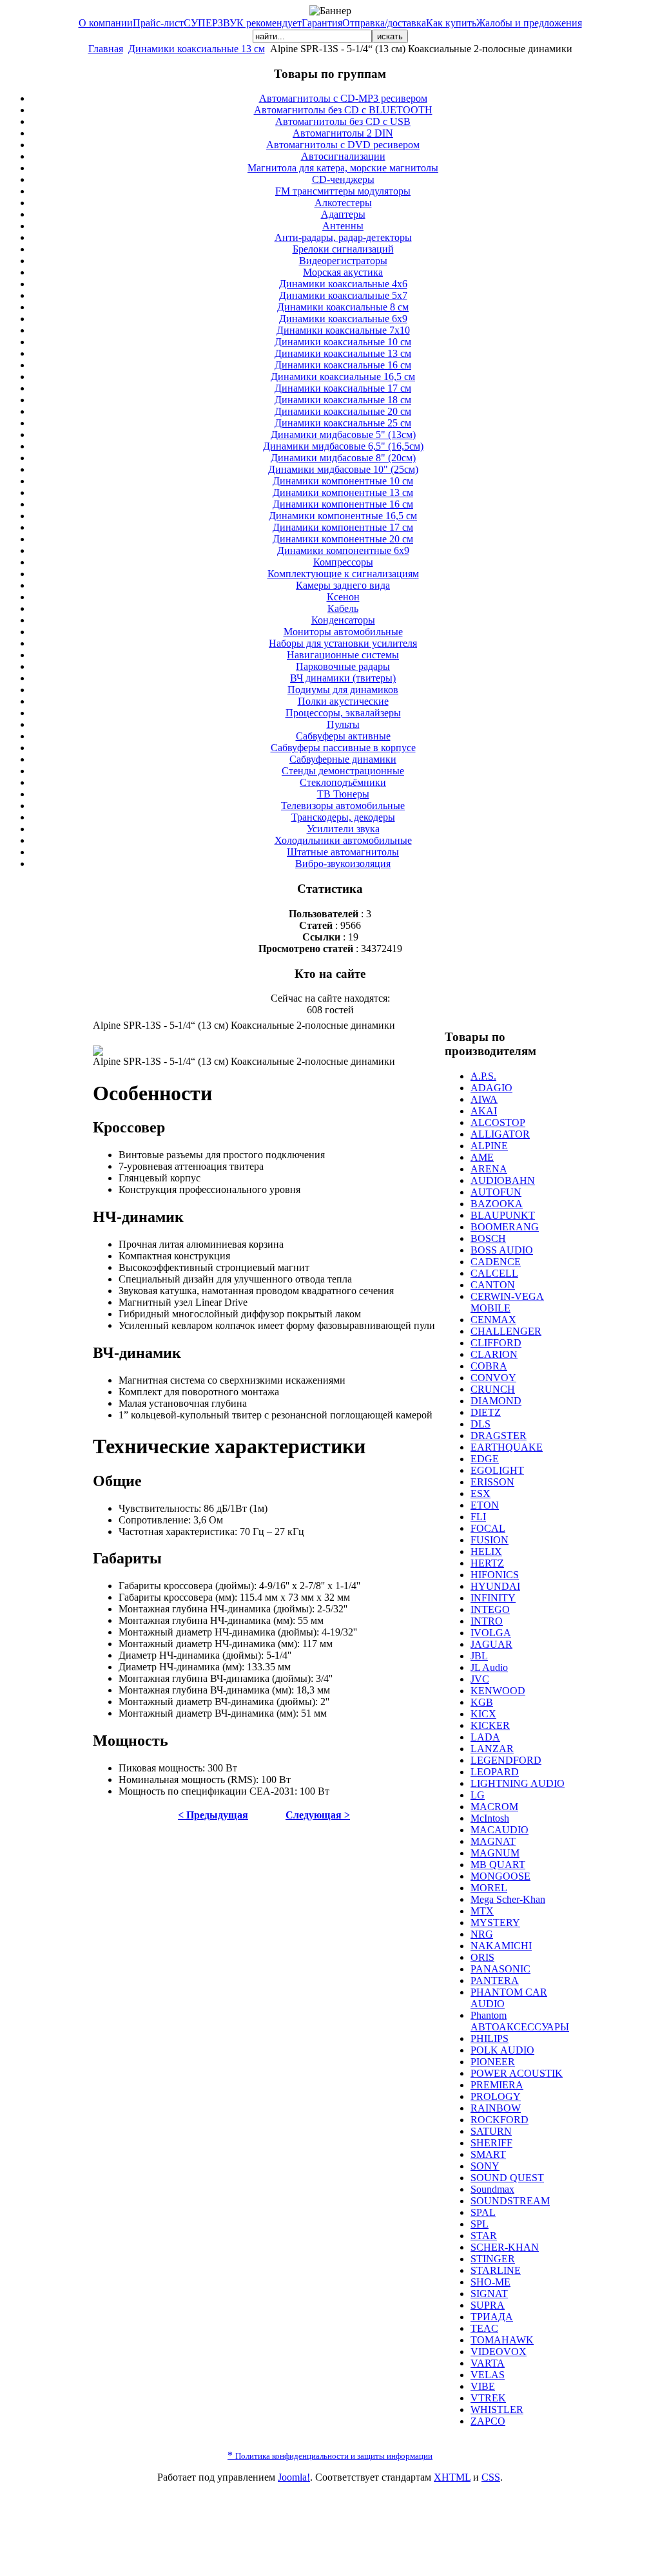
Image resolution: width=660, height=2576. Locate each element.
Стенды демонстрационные (343, 771)
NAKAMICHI (501, 1946)
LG (478, 1795)
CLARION (494, 1354)
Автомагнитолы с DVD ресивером (343, 145)
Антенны (343, 226)
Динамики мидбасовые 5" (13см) (343, 434)
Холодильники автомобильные (343, 840)
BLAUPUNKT (503, 1215)
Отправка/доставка (384, 23)
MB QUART (498, 1865)
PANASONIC (500, 1969)
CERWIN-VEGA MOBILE (507, 1302)
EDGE (485, 1459)
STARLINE (496, 2270)
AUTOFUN (496, 1192)
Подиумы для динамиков (343, 690)
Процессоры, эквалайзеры (343, 713)
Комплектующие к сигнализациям (343, 574)
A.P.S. (483, 1076)
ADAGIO (491, 1088)
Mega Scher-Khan (508, 1899)
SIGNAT (489, 2294)
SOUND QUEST (507, 2178)
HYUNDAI (495, 1586)
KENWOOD (498, 1691)
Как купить (451, 23)
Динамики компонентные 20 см (343, 539)
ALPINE (489, 1146)
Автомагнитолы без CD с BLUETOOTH (343, 110)
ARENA (489, 1169)
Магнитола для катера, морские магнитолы (343, 168)
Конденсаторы (343, 620)
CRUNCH (493, 1389)
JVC (480, 1679)
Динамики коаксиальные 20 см (343, 411)
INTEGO (490, 1609)
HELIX (486, 1551)
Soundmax (492, 2189)
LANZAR (492, 1749)
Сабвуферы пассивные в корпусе (343, 748)
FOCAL (488, 1528)
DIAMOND (496, 1401)
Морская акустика (343, 272)
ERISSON (492, 1482)
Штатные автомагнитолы (343, 852)
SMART (488, 2154)
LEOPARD (495, 1772)
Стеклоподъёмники (343, 782)
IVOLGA (491, 1633)
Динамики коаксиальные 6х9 (343, 319)
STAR (484, 2236)
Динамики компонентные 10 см (343, 481)
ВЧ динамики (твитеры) (343, 678)
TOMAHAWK (502, 2340)
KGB (482, 1702)
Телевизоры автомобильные (343, 806)
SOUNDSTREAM (510, 2201)
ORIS (482, 1957)
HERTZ (487, 1563)
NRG (482, 1934)
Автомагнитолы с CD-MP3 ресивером (343, 98)
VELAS (488, 2375)
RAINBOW (496, 2108)
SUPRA (488, 2305)
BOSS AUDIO (502, 1250)
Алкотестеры (343, 203)
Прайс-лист (158, 23)
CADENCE (496, 1262)
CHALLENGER (506, 1331)
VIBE (483, 2386)
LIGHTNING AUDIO (518, 1783)
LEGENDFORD (506, 1760)
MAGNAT (493, 1841)
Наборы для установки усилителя (343, 643)
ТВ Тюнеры (343, 794)
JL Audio (489, 1667)
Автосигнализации (343, 156)
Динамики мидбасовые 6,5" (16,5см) (343, 446)
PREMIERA (497, 2085)
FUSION (490, 1540)
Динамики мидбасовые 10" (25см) (343, 469)
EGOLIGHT (497, 1470)
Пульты (343, 724)
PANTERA (495, 1980)
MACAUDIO (500, 1830)
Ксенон (343, 597)
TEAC (484, 2328)
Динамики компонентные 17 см (343, 527)
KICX (483, 1714)
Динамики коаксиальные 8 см (343, 307)
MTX (482, 1911)
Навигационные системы (343, 655)
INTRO (487, 1621)
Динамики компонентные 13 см (343, 492)
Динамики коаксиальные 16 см (343, 365)
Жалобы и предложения (529, 23)
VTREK (488, 2398)
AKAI (484, 1111)
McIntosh (490, 1818)
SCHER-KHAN (505, 2247)
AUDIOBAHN (503, 1180)
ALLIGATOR (500, 1134)
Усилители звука (343, 829)
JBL (479, 1656)
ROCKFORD (500, 2120)
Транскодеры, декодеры (343, 817)
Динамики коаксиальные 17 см (343, 388)
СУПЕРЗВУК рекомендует (243, 23)
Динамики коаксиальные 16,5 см (343, 377)
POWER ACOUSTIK (517, 2073)
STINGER (493, 2259)
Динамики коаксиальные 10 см (343, 342)
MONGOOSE (500, 1876)
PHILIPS (490, 2038)
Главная (106, 49)
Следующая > (318, 1815)
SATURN (491, 2131)
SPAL (483, 2212)
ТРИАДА (492, 2317)
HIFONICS (495, 1575)
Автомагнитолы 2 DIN (343, 133)
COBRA (489, 1366)
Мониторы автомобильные (343, 632)
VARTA (488, 2363)
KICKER (490, 1725)
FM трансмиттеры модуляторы (343, 191)
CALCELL (494, 1273)
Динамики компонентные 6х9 (343, 550)
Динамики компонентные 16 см (343, 504)
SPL (480, 2224)
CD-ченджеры (343, 179)
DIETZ (486, 1412)
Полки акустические (343, 701)
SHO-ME (490, 2282)
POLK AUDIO (502, 2050)
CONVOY (493, 1378)
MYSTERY (495, 1922)
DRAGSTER (499, 1436)
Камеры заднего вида (343, 585)
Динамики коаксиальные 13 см (197, 49)
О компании (106, 23)
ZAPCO (488, 2421)
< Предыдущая (213, 1815)
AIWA (484, 1099)
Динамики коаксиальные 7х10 (343, 330)
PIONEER (493, 2062)
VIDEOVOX (499, 2352)
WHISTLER (497, 2409)
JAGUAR (491, 1644)
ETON (485, 1505)
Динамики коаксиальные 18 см (343, 400)
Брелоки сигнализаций (343, 249)
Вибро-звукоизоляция (343, 863)
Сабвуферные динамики (343, 759)
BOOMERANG (505, 1227)
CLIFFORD (496, 1343)
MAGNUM (495, 1853)
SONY (485, 2166)
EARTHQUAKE (507, 1447)
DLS (480, 1424)
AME (482, 1157)
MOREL (489, 1888)
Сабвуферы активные (343, 736)
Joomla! (294, 2477)
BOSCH (488, 1238)
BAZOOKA (497, 1204)
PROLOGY (496, 2096)
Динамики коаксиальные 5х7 (343, 295)
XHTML (452, 2477)
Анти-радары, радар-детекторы (343, 237)
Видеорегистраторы (343, 261)
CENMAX (493, 1320)
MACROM (494, 1807)
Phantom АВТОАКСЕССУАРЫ (520, 2021)
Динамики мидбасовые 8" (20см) (343, 458)
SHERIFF (491, 2143)
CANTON (493, 1285)
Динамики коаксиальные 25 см (343, 423)
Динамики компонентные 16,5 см (343, 516)
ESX (480, 1493)
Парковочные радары (343, 666)
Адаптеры (343, 214)
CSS (491, 2477)
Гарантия (322, 23)
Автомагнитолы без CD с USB (343, 121)
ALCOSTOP (498, 1122)
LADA (485, 1737)
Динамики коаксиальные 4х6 (343, 284)
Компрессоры (343, 562)
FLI (478, 1517)
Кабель (343, 608)
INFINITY (493, 1598)
